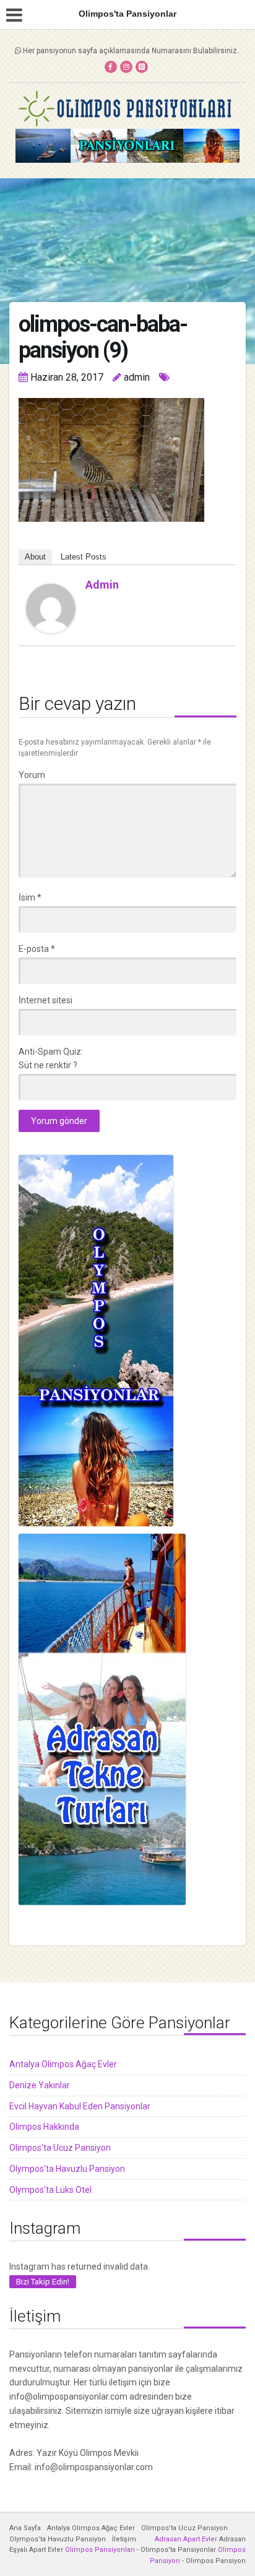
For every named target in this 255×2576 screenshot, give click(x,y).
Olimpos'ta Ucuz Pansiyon (60, 2148)
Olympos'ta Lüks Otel (50, 2190)
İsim (30, 897)
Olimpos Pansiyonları (100, 2550)
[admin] (51, 608)
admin (102, 585)
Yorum (32, 775)
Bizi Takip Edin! (43, 2282)
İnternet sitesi (45, 1000)
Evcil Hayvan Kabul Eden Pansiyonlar (80, 2106)
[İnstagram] (126, 67)
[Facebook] (111, 67)
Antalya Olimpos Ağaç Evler (63, 2064)
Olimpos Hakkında (44, 2127)
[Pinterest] (142, 67)
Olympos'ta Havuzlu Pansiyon (67, 2169)
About (35, 557)
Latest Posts (84, 557)
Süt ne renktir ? (48, 1065)
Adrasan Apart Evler (186, 2539)
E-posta (37, 949)
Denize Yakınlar (40, 2085)
